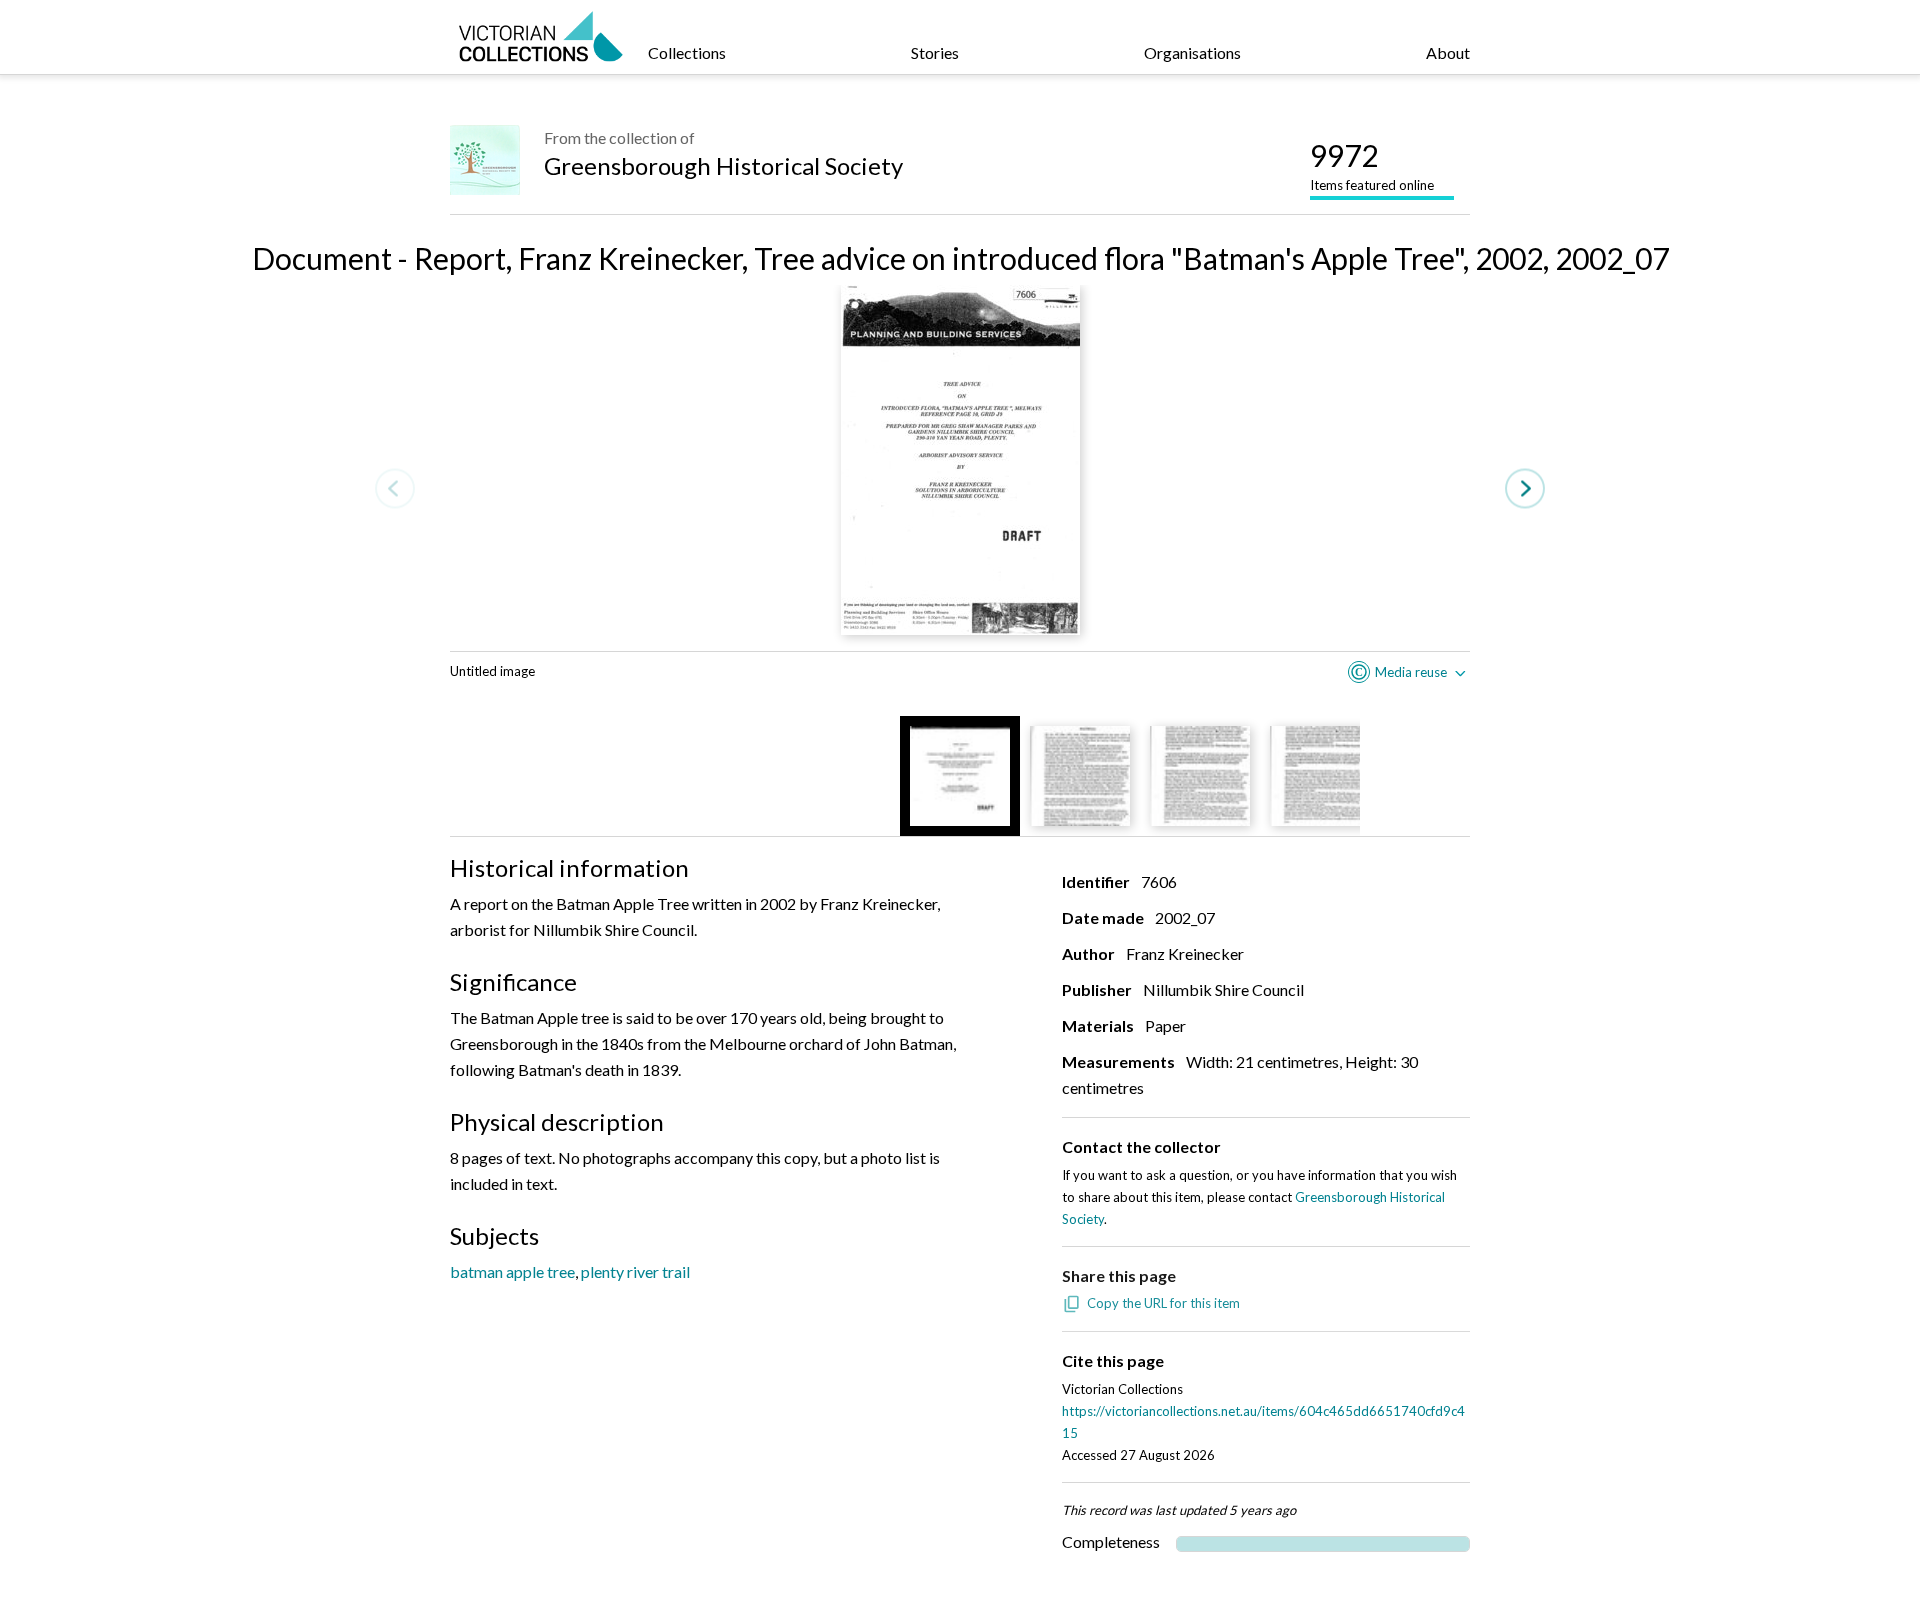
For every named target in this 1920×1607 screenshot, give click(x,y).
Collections (687, 52)
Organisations (1192, 52)
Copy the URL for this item (1163, 1303)
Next (1525, 488)
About (1448, 52)
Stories (935, 52)
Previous (395, 488)
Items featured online (1372, 165)
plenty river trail (635, 1271)
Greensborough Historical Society (723, 165)
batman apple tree (512, 1271)
